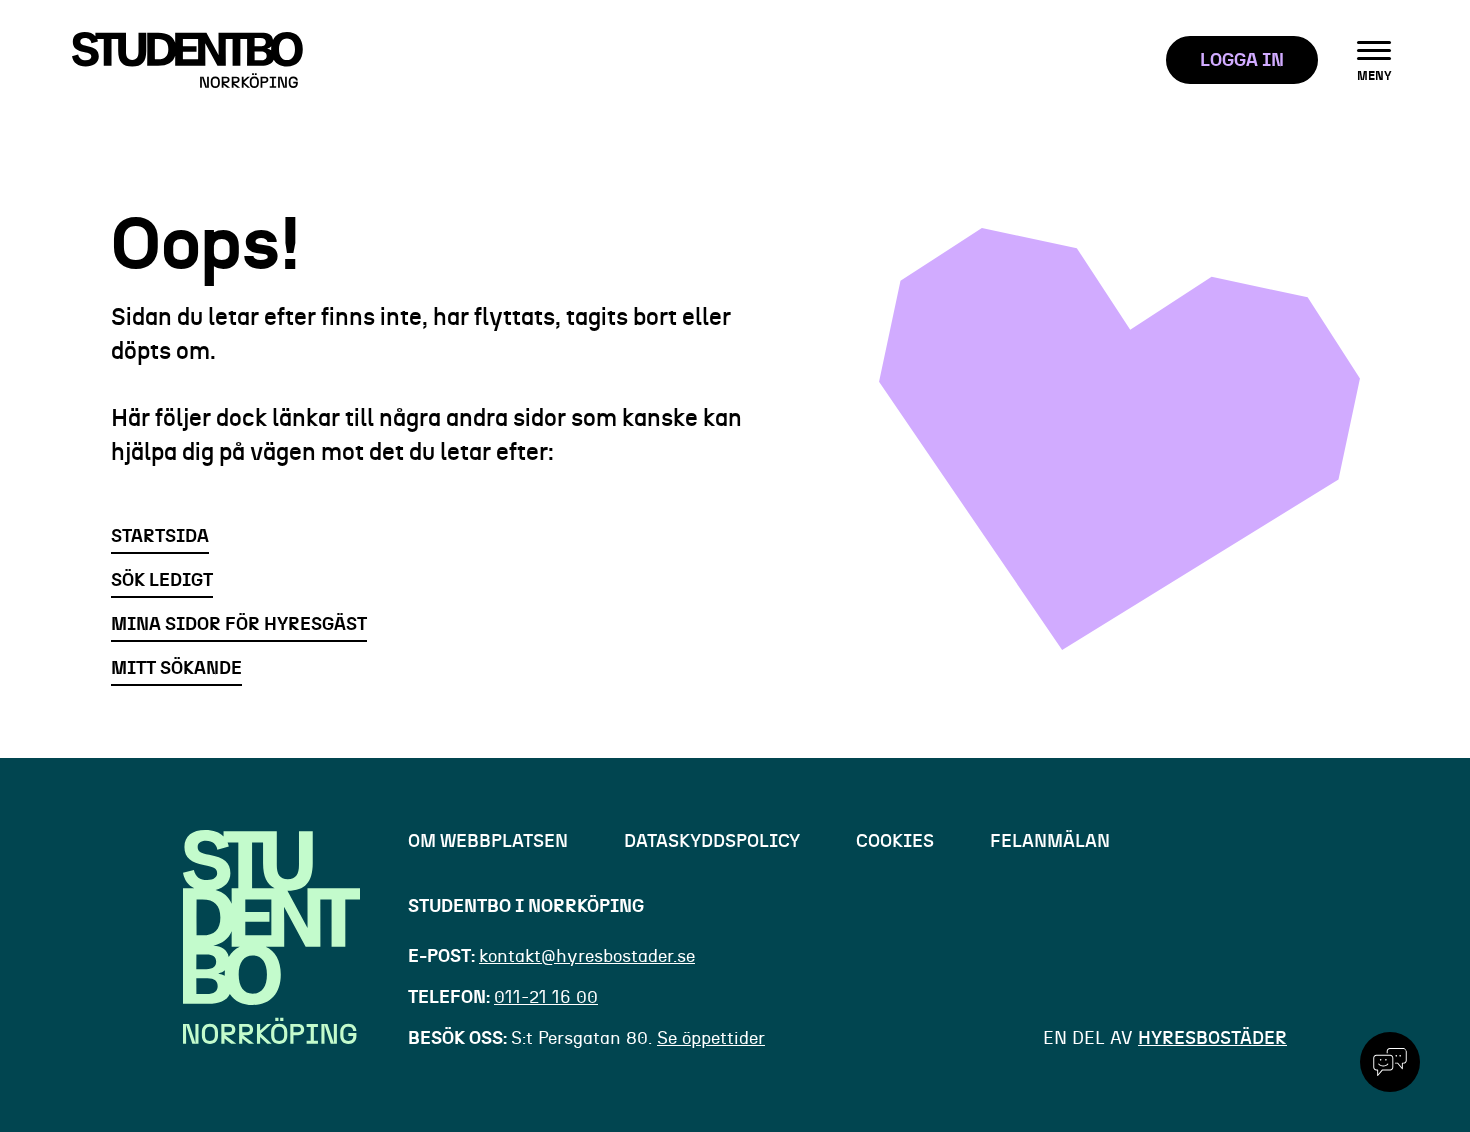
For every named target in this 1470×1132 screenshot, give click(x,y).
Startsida (160, 537)
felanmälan (1050, 842)
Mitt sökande (176, 669)
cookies (895, 842)
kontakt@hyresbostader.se (587, 957)
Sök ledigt (162, 581)
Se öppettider (711, 1039)
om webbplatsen (488, 842)
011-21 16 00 (546, 998)
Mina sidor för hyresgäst (239, 625)
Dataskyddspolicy (712, 842)
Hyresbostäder (1212, 1039)
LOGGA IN (1242, 61)
